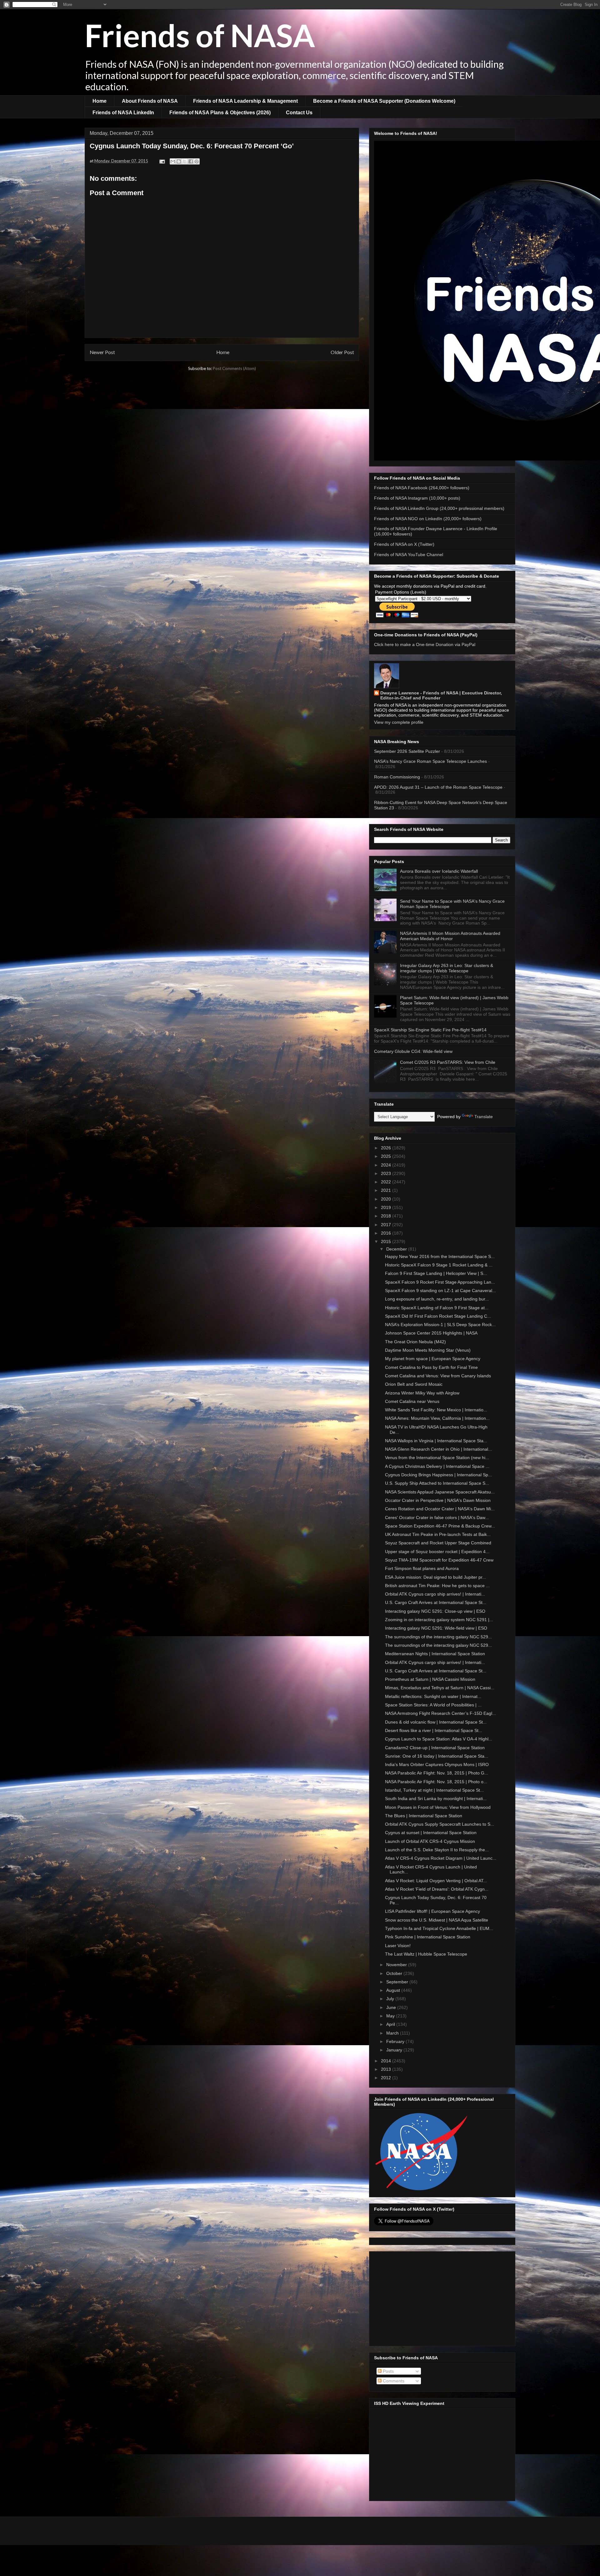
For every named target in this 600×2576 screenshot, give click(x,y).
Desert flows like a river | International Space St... (434, 1730)
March (393, 2033)
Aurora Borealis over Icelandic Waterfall (439, 871)
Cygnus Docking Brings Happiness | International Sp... (438, 1475)
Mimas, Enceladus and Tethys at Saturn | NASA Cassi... (440, 1688)
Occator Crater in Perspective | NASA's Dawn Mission (438, 1500)
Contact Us (299, 113)
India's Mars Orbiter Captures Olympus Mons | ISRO (437, 1764)
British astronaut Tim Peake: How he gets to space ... (437, 1586)
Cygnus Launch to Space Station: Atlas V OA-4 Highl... (439, 1739)
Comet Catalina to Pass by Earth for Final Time (431, 1367)
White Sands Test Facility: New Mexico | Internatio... (436, 1410)
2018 (387, 1216)
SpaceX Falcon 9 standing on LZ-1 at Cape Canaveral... (440, 1290)
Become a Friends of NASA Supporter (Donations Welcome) (384, 101)
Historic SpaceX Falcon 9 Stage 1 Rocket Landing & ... (439, 1265)
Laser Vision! (398, 1946)
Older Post (342, 352)
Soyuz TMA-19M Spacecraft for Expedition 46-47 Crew (439, 1560)
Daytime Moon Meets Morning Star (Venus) (428, 1350)
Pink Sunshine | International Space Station (428, 1937)
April (391, 2024)
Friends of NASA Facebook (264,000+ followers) (422, 488)
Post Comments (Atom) (234, 368)
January (395, 2050)
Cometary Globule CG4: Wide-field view (413, 1051)
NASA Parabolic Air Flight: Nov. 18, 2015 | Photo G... (437, 1773)
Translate (484, 1117)
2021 (387, 1190)
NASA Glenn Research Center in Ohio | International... (438, 1449)
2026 (387, 1148)
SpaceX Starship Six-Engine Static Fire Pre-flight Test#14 (430, 1030)
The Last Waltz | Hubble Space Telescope (426, 1954)
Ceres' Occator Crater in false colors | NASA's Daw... (437, 1517)
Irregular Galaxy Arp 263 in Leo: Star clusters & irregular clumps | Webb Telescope (447, 968)
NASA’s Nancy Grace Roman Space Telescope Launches (430, 761)
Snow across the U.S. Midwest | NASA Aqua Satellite (437, 1920)
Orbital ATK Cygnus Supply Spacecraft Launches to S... (440, 1824)
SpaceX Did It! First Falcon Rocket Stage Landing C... (438, 1316)
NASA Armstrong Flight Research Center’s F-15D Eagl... (440, 1713)
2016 (387, 1233)
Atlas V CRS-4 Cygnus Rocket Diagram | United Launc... (441, 1858)
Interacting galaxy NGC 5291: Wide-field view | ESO (436, 1628)
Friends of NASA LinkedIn (123, 113)
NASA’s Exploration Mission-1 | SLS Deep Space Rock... (440, 1325)
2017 (387, 1225)
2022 (387, 1182)
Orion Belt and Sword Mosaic (414, 1384)
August (394, 1990)
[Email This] (173, 161)
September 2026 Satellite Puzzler (407, 751)
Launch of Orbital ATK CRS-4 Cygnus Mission (430, 1841)
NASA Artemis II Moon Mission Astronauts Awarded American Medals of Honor (450, 936)
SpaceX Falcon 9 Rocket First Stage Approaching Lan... (440, 1282)
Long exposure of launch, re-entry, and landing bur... (437, 1299)
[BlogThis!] (179, 161)
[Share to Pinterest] (197, 161)
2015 (387, 1241)
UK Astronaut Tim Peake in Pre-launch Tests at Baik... (438, 1534)
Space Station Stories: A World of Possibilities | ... (433, 1705)
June (392, 2007)
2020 (387, 1199)
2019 (387, 1207)
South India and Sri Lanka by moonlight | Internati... (436, 1799)
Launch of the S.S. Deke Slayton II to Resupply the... (437, 1850)
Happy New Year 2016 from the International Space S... (440, 1256)
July (391, 1999)
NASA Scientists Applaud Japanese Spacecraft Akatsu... (440, 1492)
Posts (388, 2371)
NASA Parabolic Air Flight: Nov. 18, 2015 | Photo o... (436, 1782)
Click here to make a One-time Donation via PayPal (425, 644)
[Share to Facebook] (191, 161)
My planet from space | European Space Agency (433, 1359)
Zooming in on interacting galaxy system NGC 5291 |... (439, 1620)
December (397, 1249)
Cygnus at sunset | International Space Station (431, 1833)
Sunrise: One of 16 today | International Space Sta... (437, 1756)
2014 (387, 2061)
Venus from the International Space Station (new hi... (437, 1458)
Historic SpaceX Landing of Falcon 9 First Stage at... (437, 1308)
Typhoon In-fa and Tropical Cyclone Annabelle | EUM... (439, 1928)
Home (100, 101)
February (396, 2041)
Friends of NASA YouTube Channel (409, 555)
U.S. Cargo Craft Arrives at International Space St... (436, 1602)
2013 (387, 2069)
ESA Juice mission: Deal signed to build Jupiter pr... (435, 1577)
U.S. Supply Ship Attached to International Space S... (437, 1483)
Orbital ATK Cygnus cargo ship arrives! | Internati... (435, 1594)
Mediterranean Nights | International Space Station (435, 1654)
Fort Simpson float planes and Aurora (422, 1568)
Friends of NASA (200, 35)
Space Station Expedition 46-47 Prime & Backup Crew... (440, 1526)
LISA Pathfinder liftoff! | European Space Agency (432, 1911)
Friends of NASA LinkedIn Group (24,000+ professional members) (439, 508)
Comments (393, 2381)
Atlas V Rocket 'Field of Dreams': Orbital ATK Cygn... (437, 1889)
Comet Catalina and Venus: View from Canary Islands (438, 1376)
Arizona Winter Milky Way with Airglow (422, 1393)
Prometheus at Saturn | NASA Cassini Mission (430, 1679)
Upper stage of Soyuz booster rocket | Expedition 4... (437, 1552)
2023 (387, 1173)
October (395, 1973)
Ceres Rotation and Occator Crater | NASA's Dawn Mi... (440, 1509)
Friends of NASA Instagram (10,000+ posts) (417, 498)
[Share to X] (185, 161)
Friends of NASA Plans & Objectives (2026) (220, 113)
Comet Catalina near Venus (412, 1401)
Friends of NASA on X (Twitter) (404, 544)
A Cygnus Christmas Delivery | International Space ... (437, 1466)
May (391, 2016)
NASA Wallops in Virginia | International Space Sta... (436, 1441)
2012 (387, 2078)
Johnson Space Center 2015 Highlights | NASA (431, 1333)
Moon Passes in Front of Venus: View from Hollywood (438, 1807)
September (398, 1982)
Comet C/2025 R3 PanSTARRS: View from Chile (448, 1062)
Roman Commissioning (397, 777)
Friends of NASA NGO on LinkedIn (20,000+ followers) (428, 519)
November (397, 1965)
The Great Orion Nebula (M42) (415, 1342)
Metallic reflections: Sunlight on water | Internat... (433, 1696)
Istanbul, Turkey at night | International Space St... (434, 1790)
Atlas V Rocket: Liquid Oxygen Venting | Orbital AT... (436, 1881)
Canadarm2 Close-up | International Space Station (435, 1748)
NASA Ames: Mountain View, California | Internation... (437, 1418)
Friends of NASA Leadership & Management (245, 101)
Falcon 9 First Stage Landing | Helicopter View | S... (436, 1273)
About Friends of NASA (150, 101)
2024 (387, 1165)
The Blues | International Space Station (424, 1816)
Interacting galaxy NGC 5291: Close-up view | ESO (435, 1611)
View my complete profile (399, 722)
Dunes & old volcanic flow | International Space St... (436, 1722)
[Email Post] (162, 161)
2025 (387, 1156)
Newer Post (102, 352)
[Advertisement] (442, 2297)
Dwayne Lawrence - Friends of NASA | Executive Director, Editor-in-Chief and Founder (441, 695)
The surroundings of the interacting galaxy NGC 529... (438, 1637)
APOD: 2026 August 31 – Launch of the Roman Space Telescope (438, 787)
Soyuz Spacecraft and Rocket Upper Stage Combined (438, 1543)
